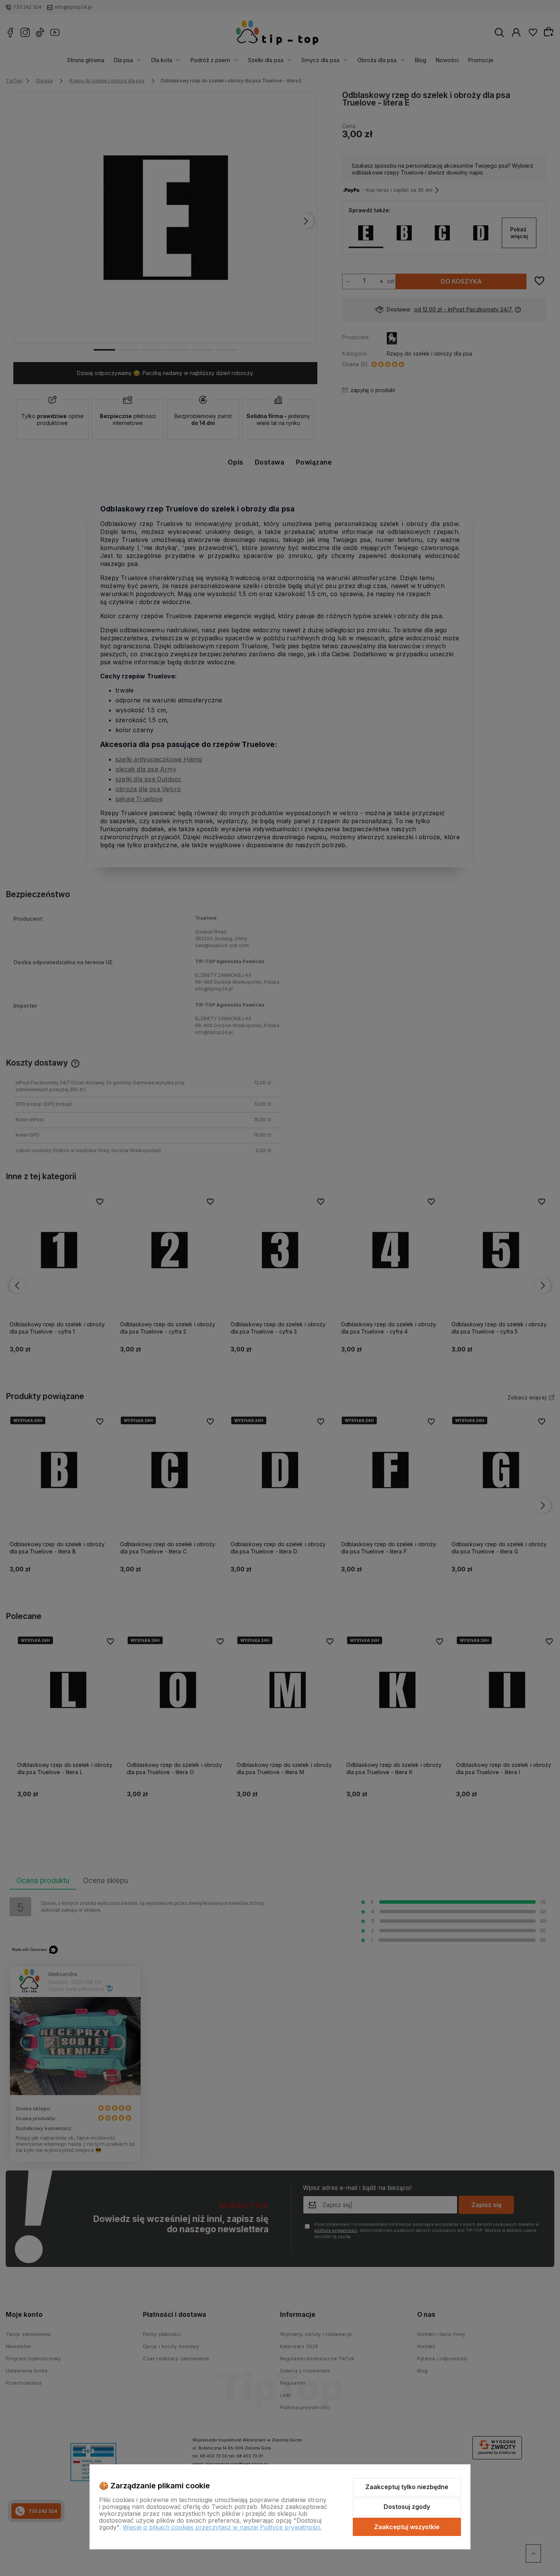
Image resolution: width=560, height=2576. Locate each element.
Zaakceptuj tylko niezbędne (407, 2487)
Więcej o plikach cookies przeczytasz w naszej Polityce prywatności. (222, 2527)
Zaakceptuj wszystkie (407, 2527)
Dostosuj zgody (407, 2507)
